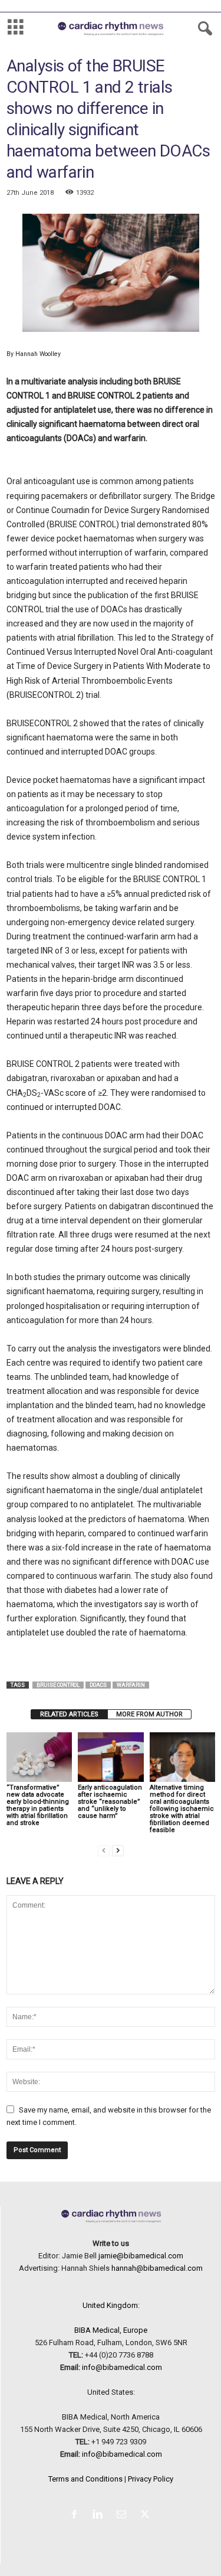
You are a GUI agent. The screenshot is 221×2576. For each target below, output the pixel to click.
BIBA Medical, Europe (111, 2330)
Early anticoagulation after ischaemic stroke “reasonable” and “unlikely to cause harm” (110, 1802)
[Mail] (124, 2515)
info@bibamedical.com (122, 2367)
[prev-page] (104, 1850)
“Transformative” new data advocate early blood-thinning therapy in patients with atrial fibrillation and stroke (38, 1805)
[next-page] (118, 1850)
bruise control (58, 1685)
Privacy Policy (151, 2479)
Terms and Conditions (85, 2479)
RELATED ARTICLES (69, 1714)
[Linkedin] (100, 2515)
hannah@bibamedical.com (157, 2268)
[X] (146, 2515)
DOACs (98, 1685)
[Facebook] (77, 2515)
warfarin (131, 1685)
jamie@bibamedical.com (141, 2256)
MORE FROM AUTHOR (149, 1714)
